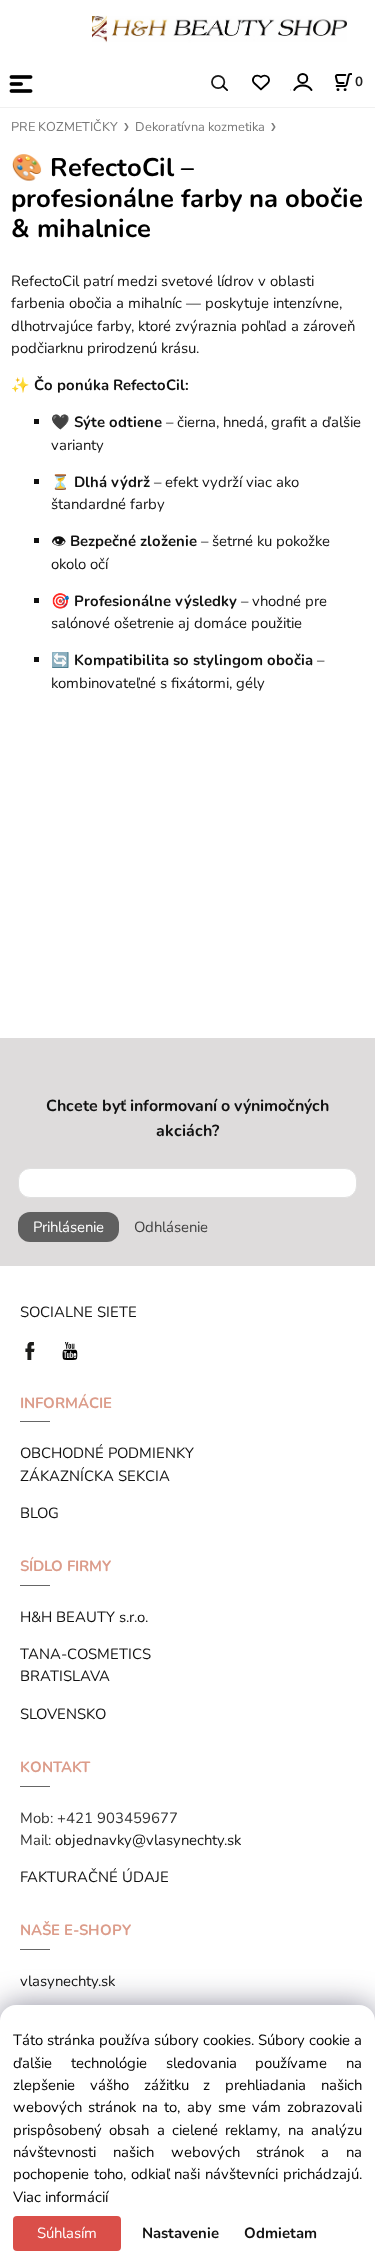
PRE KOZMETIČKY (64, 127)
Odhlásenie (171, 1227)
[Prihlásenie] (301, 81)
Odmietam (280, 2233)
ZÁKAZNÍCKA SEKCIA (99, 1476)
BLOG (39, 1513)
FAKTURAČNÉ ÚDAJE (94, 1877)
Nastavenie (180, 2233)
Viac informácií (60, 2197)
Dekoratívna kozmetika (200, 127)
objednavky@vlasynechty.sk (148, 1840)
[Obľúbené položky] (260, 83)
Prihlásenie (68, 1227)
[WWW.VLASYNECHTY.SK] (219, 27)
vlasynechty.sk (67, 1981)
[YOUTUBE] (70, 1349)
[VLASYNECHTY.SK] (35, 1349)
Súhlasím (67, 2233)
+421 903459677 (117, 1818)
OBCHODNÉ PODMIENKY (107, 1453)
